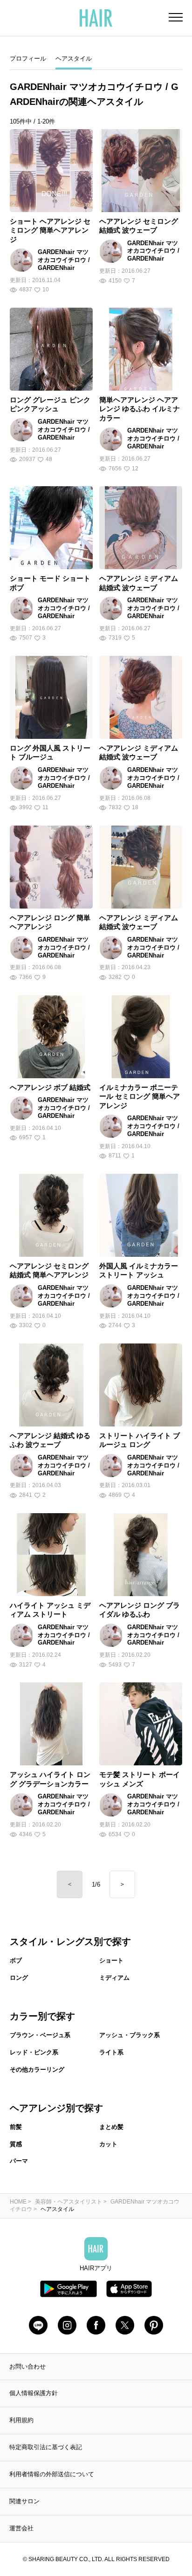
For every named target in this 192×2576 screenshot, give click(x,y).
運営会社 (21, 2528)
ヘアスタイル (74, 59)
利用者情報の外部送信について (52, 2474)
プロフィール (28, 59)
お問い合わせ (27, 2366)
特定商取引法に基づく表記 (46, 2447)
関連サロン (24, 2501)
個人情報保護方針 (34, 2393)
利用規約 (21, 2420)
